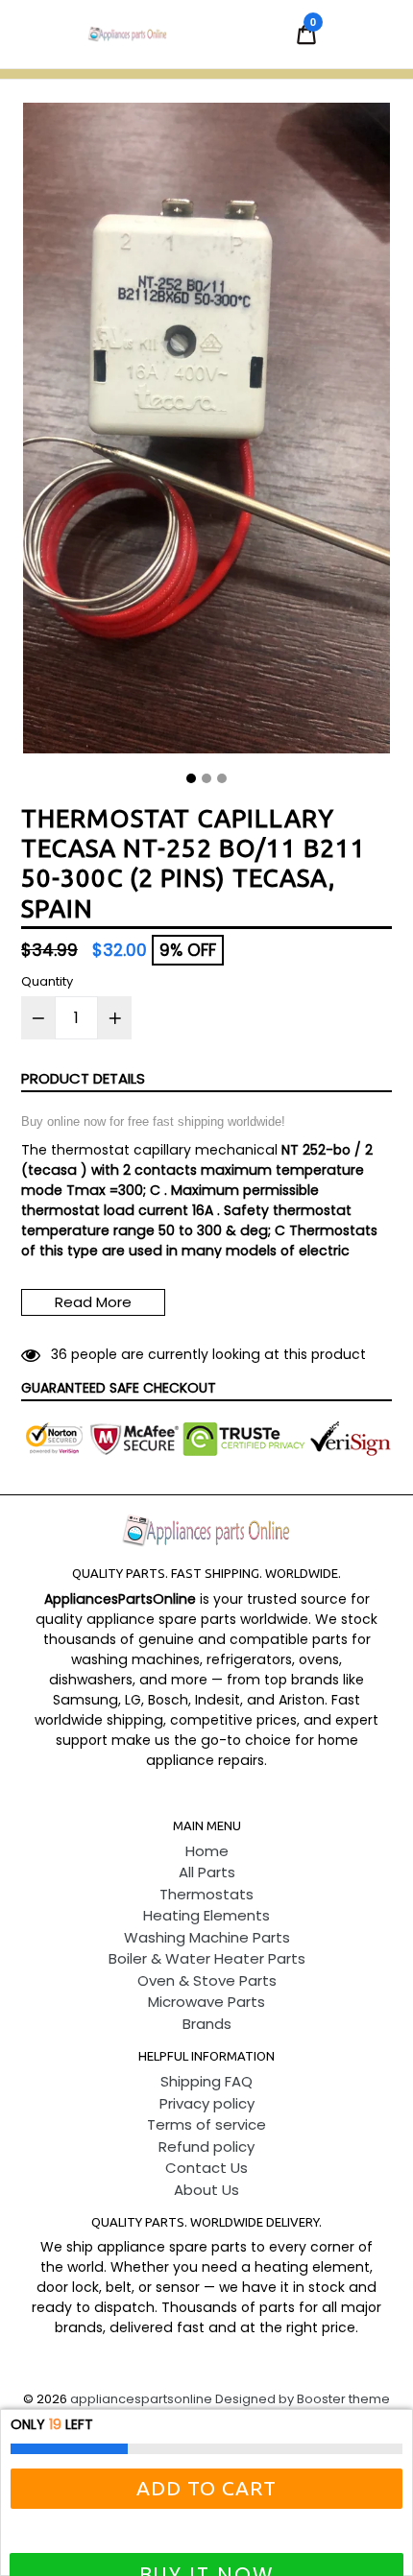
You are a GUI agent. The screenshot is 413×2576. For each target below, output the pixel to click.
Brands (207, 2024)
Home (207, 1851)
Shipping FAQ (206, 2081)
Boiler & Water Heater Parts (207, 1958)
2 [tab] (206, 778)
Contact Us (206, 2168)
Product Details (83, 1078)
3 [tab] (222, 778)
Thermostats (206, 1894)
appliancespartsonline (141, 2399)
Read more (93, 1302)
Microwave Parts (206, 2002)
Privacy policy (207, 2103)
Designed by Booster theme (303, 2399)
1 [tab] (191, 778)
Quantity (47, 981)
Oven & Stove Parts (207, 1980)
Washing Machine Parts (207, 1937)
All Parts (207, 1872)
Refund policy (206, 2147)
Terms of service (206, 2124)
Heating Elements (206, 1915)
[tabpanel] (206, 433)
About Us (206, 2190)
